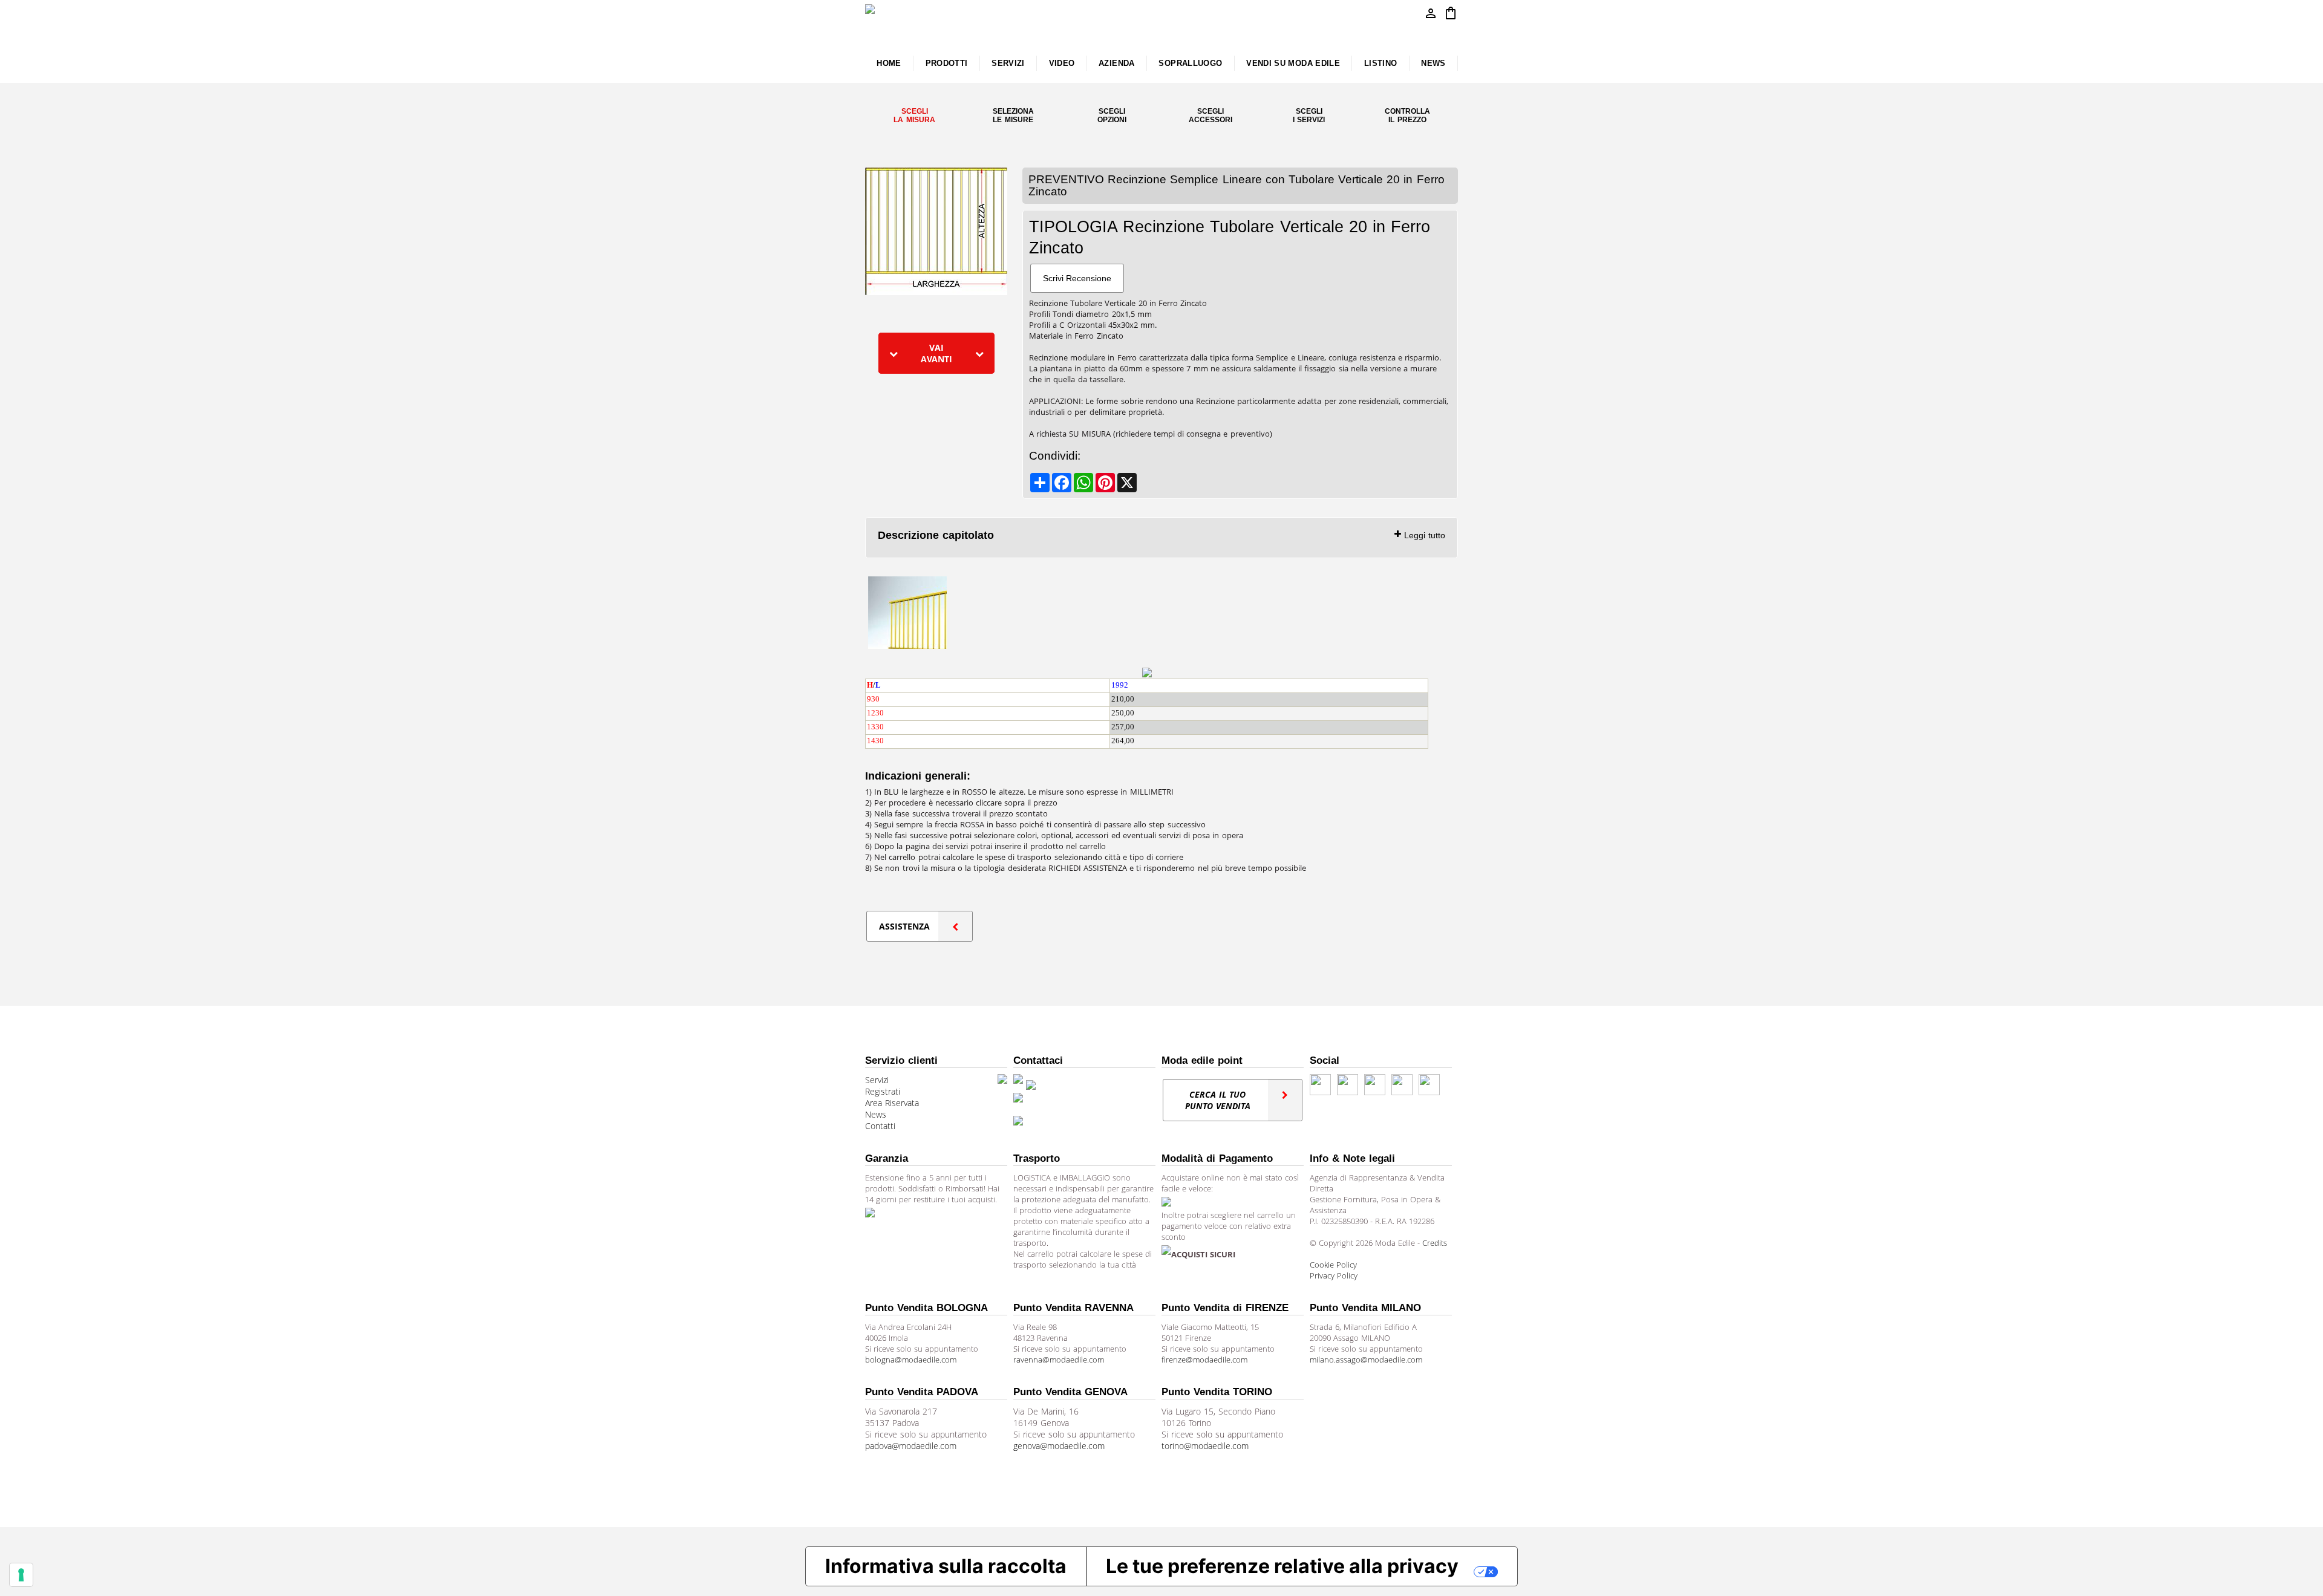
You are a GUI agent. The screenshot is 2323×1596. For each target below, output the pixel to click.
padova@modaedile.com (911, 1446)
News (876, 1114)
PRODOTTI (947, 63)
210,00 (1123, 699)
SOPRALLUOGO (1190, 63)
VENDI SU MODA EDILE (1293, 63)
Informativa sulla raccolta (946, 1566)
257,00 (1123, 727)
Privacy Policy (1334, 1275)
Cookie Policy (1333, 1265)
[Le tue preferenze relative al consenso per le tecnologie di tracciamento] (21, 1575)
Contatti (880, 1126)
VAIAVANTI (936, 353)
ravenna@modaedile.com (1059, 1360)
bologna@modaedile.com (911, 1360)
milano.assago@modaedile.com (1366, 1360)
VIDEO (1062, 63)
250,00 (1123, 713)
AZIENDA (1117, 63)
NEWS (1433, 63)
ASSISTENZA (904, 926)
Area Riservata (892, 1103)
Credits (1435, 1243)
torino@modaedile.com (1205, 1446)
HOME (889, 63)
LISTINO (1381, 63)
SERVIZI (1008, 63)
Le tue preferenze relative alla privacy (1282, 1566)
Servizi (877, 1080)
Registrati (883, 1091)
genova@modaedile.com (1059, 1446)
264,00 (1123, 741)
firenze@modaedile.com (1204, 1360)
